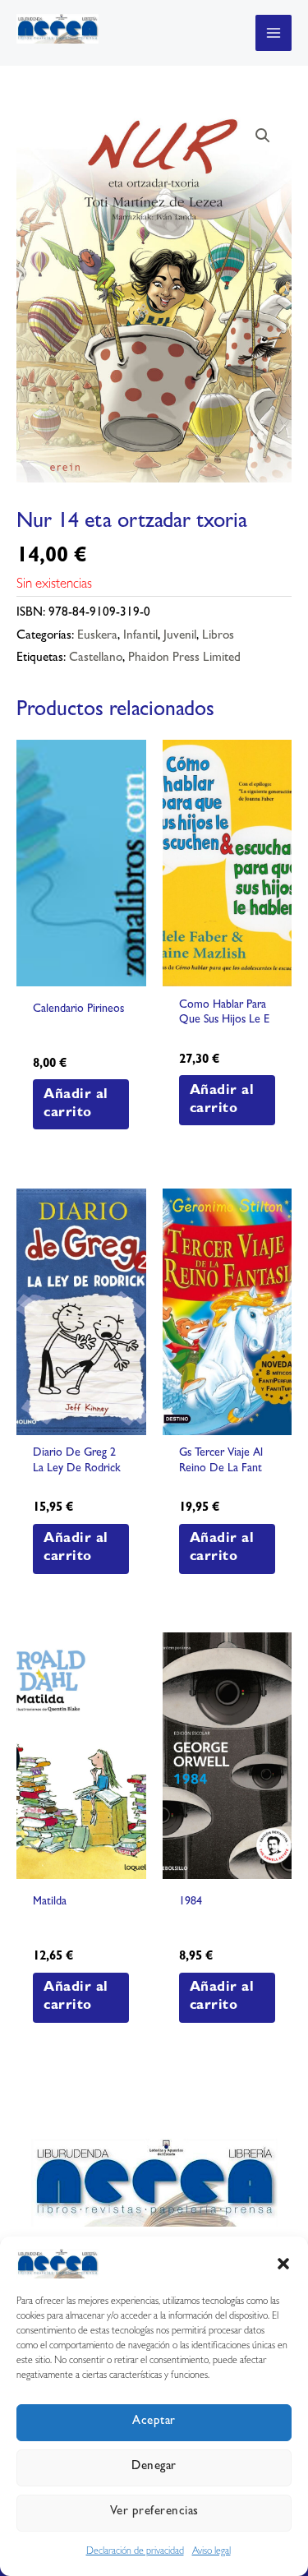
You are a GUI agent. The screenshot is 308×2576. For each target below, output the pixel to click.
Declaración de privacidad (135, 2552)
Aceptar (154, 2422)
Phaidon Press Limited (184, 659)
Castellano (96, 659)
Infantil (140, 637)
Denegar (154, 2467)
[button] (283, 2264)
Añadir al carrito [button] (76, 1104)
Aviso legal (211, 2552)
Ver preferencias (154, 2512)
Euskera (97, 637)
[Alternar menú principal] (274, 33)
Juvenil (180, 637)
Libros (218, 637)
